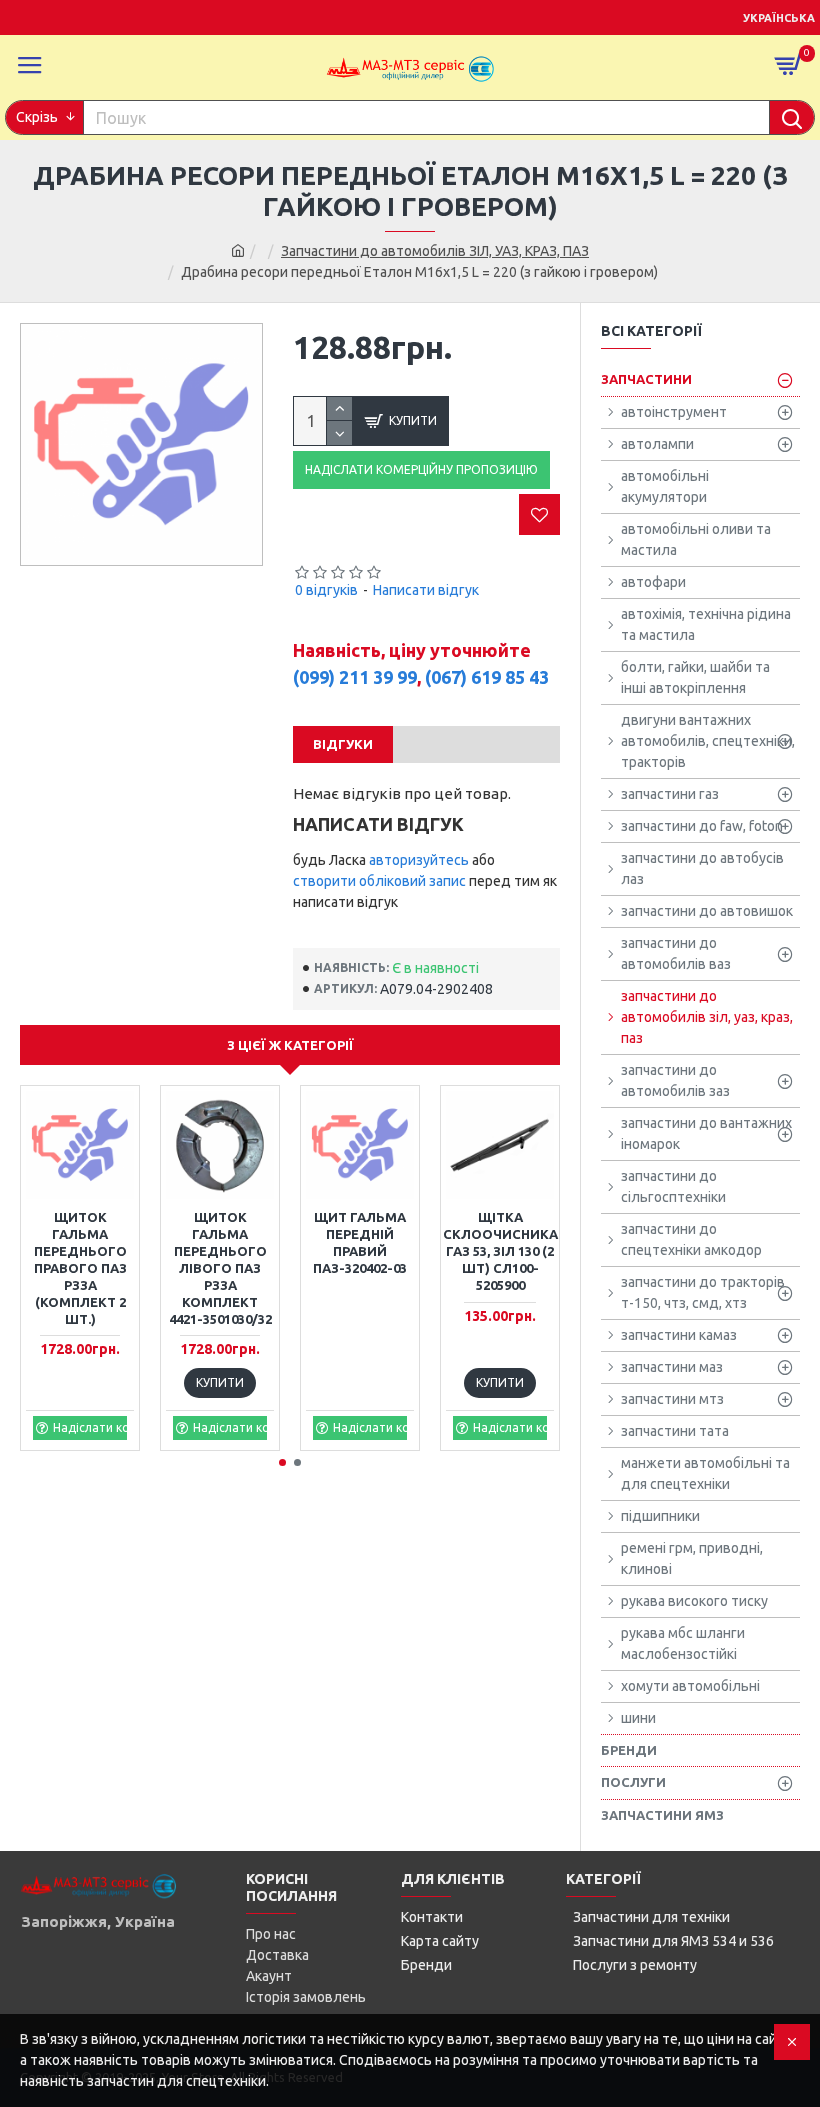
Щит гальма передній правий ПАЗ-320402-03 (360, 1242)
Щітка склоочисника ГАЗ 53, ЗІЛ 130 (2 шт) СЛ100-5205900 (500, 1251)
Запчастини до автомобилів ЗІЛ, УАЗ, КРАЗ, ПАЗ (435, 251)
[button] (282, 1462)
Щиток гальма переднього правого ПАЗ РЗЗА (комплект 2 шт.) (80, 1267)
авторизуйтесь (419, 860)
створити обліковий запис (379, 881)
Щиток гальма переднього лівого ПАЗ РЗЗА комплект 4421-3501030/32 (220, 1267)
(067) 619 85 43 (487, 677)
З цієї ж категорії (290, 1045)
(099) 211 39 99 (355, 677)
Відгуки (343, 744)
